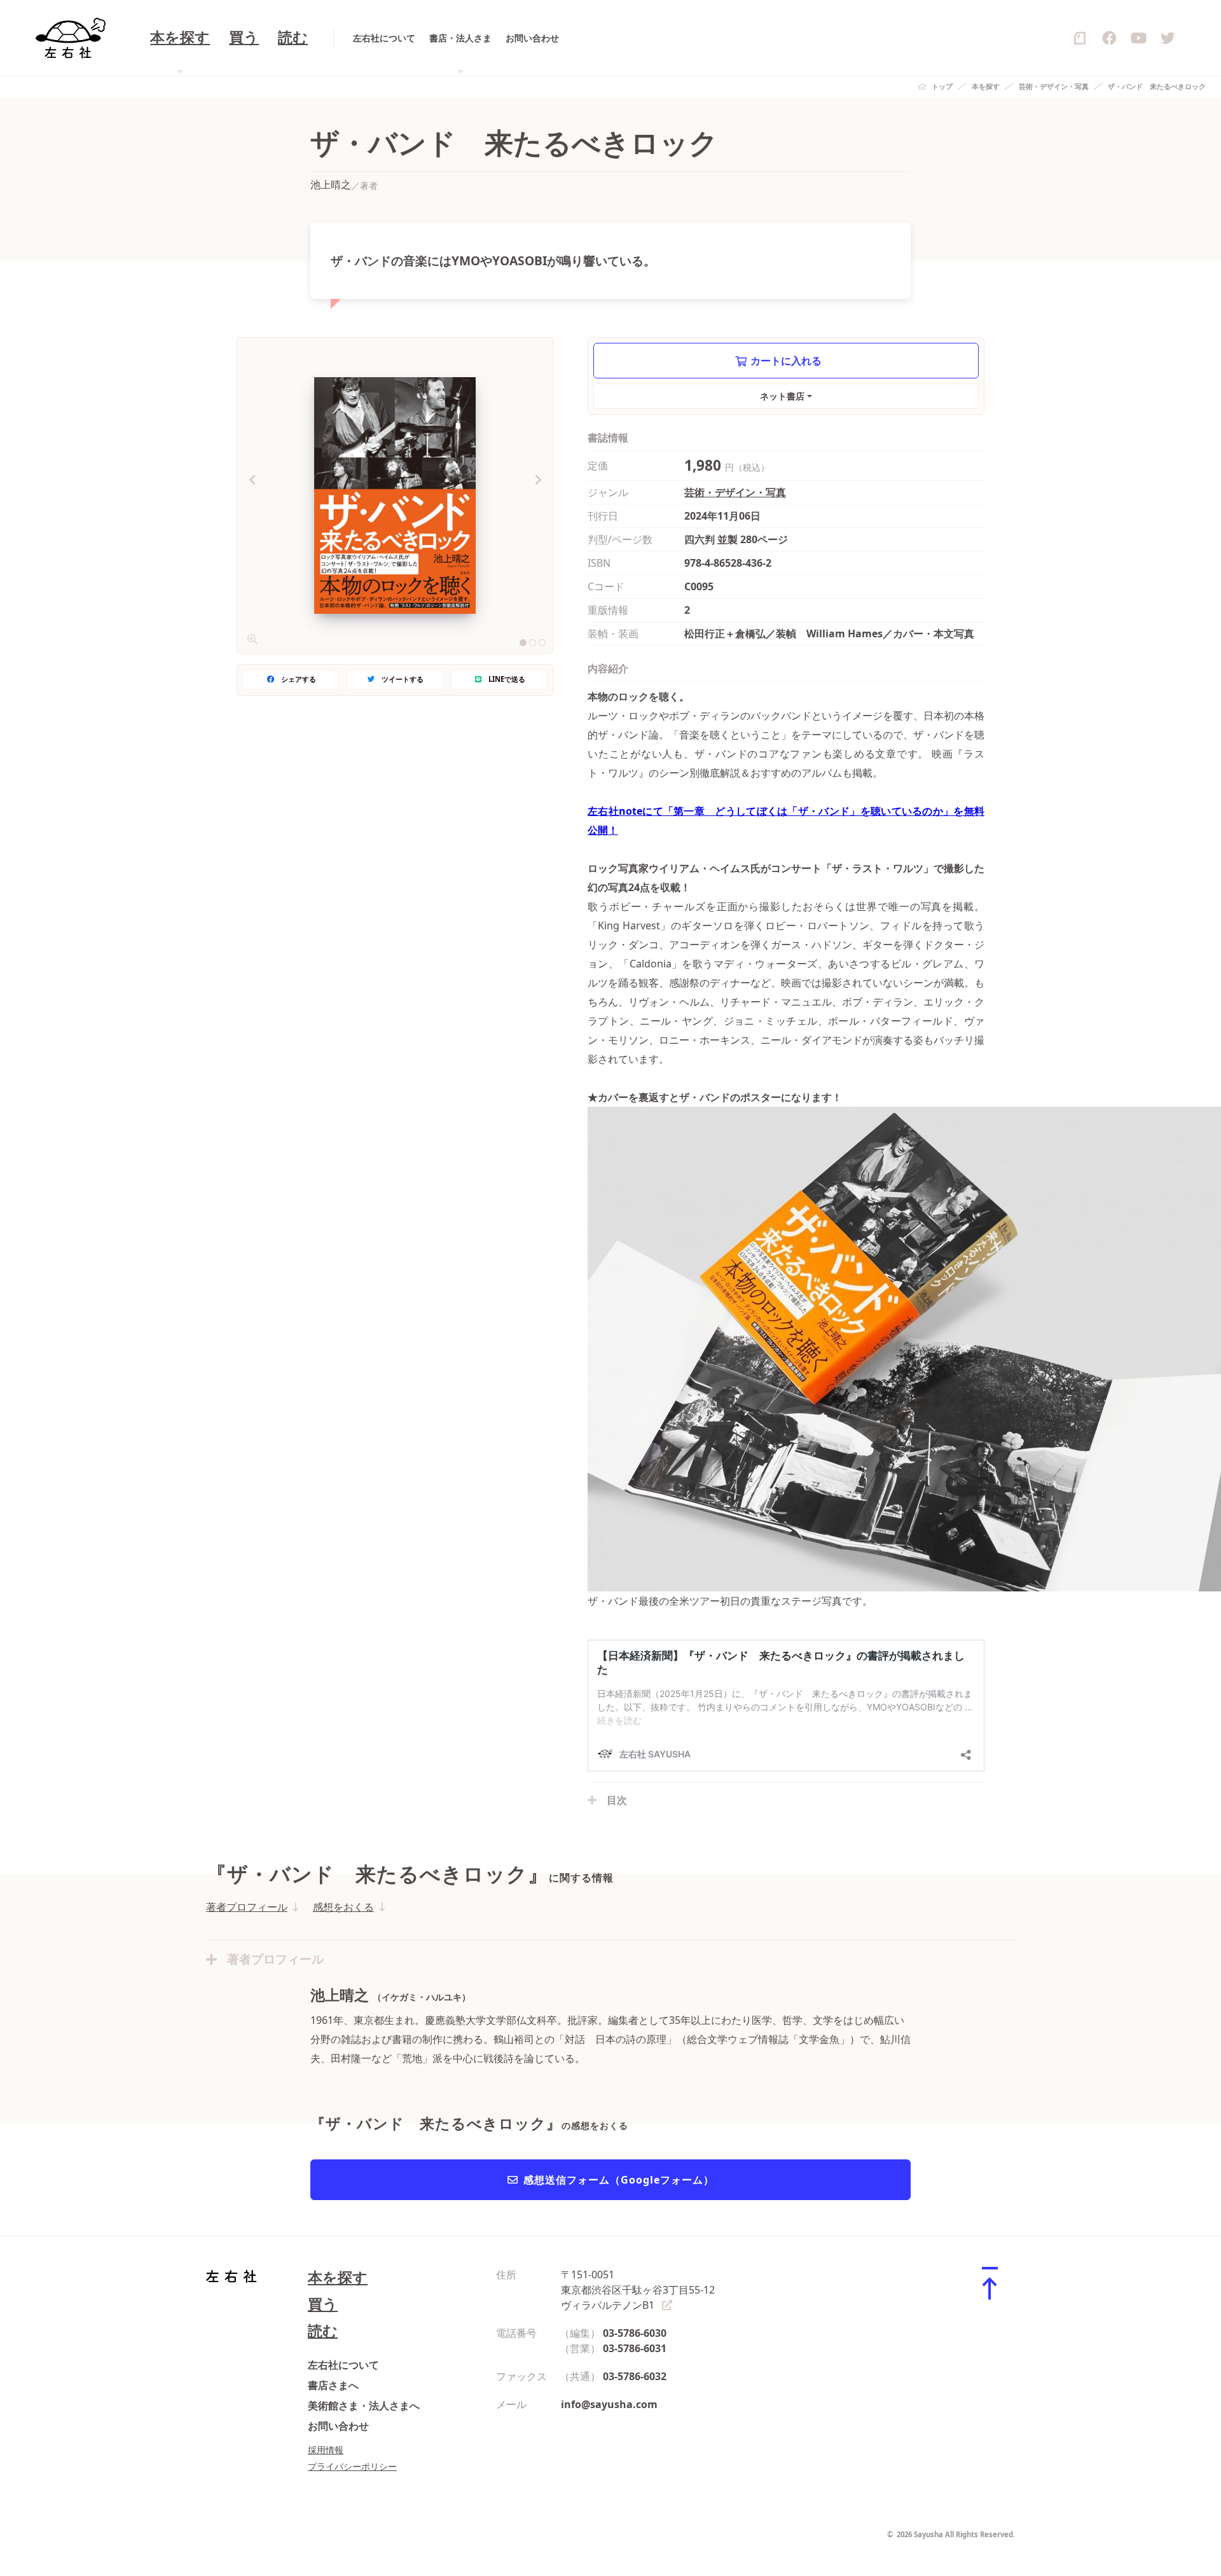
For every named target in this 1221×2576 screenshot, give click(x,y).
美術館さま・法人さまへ (364, 2406)
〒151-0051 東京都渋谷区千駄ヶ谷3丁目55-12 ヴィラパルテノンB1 (638, 2290)
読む (293, 38)
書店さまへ (333, 2385)
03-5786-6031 (635, 2348)
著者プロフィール (247, 1907)
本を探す (986, 86)
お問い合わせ (532, 38)
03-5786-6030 (635, 2333)
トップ (942, 86)
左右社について (384, 38)
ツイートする (403, 679)
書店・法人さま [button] (460, 38)
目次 (617, 1800)
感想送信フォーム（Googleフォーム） (619, 2180)
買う (244, 38)
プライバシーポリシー (352, 2466)
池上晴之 (331, 184)
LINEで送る (507, 679)
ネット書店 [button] (782, 396)
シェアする (299, 679)
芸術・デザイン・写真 (1054, 86)
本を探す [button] (180, 38)
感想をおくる (343, 1907)
